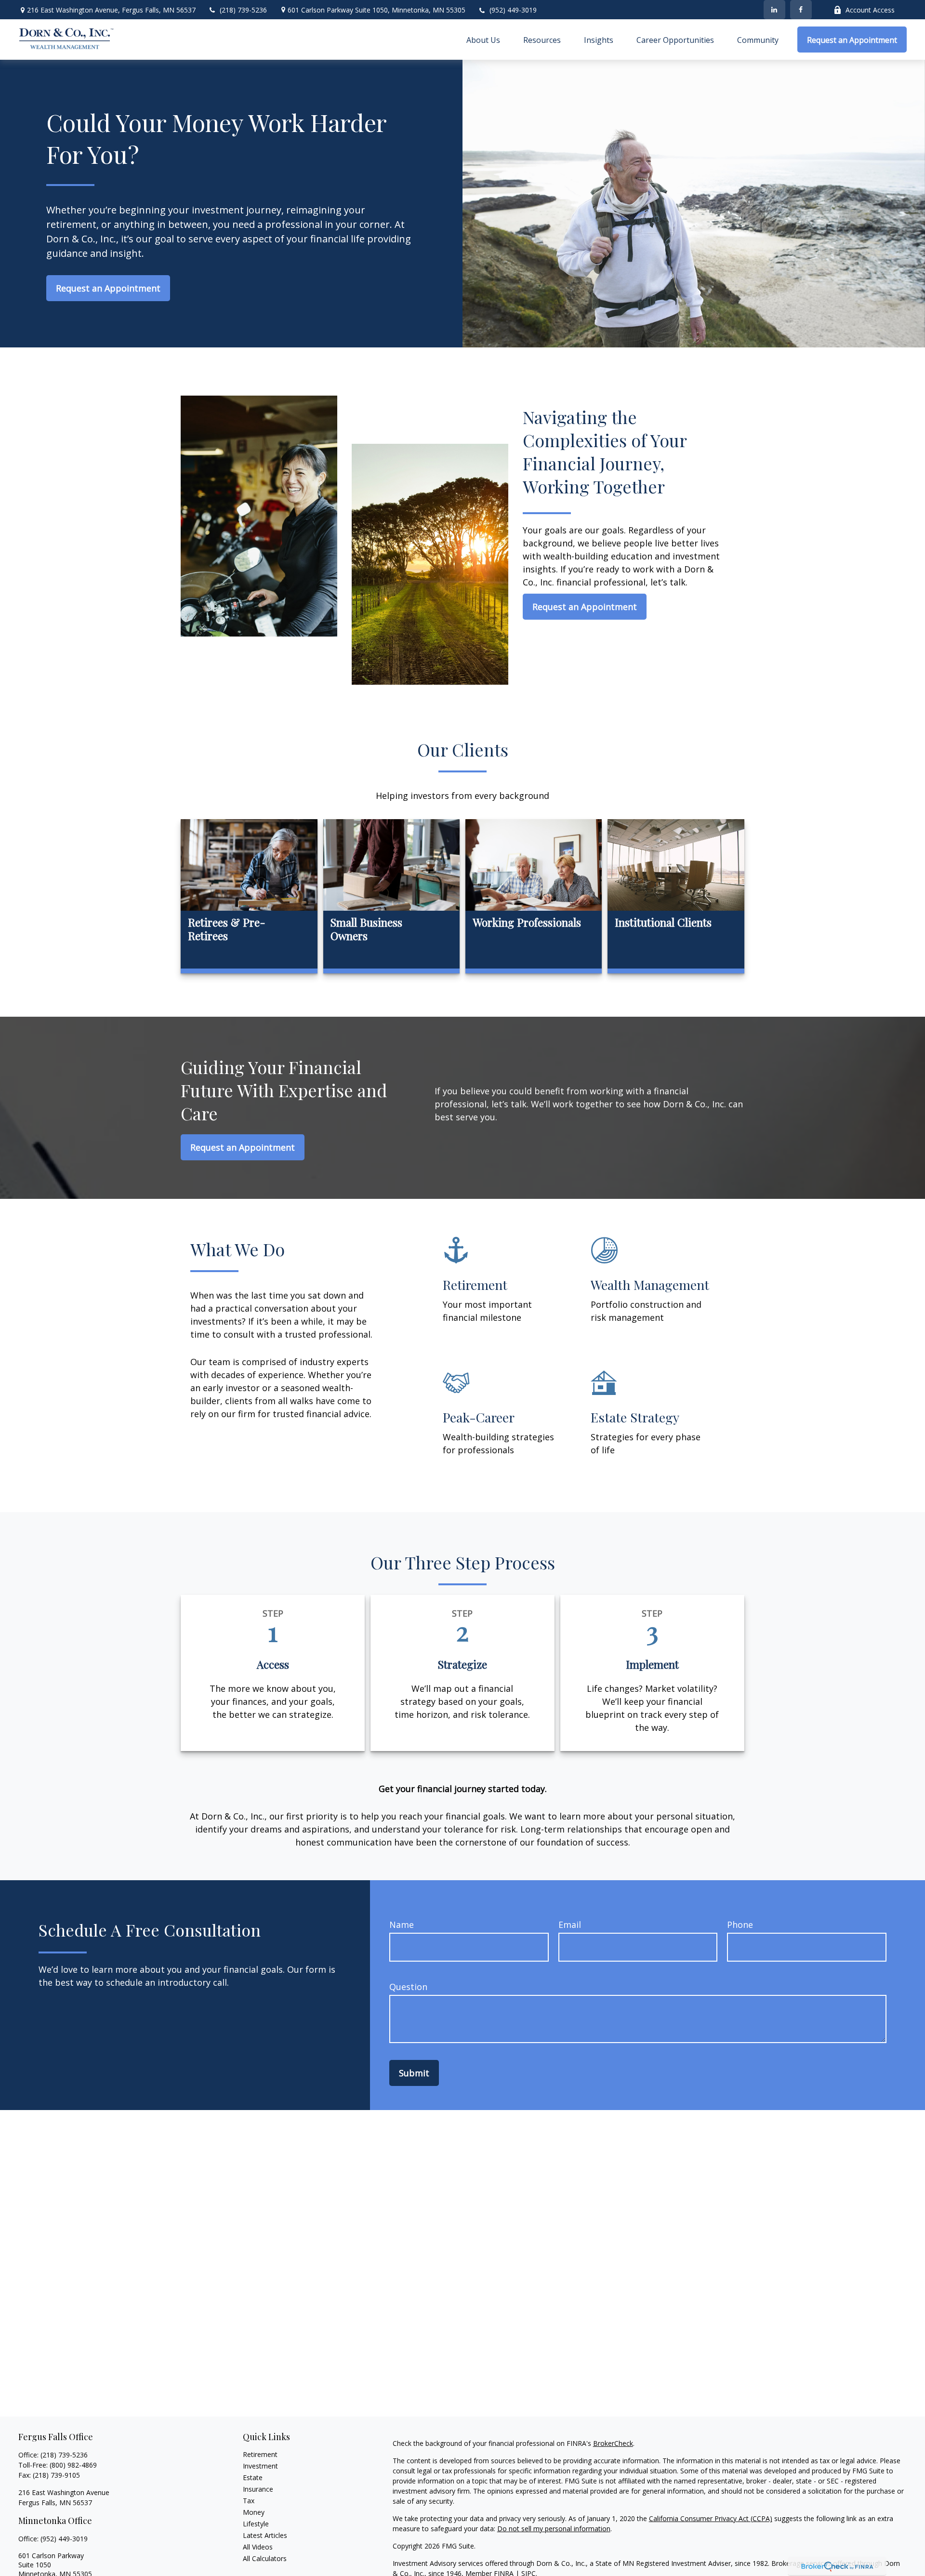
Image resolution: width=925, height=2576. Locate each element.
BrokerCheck (613, 2443)
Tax (249, 2501)
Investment (260, 2466)
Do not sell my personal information (554, 2529)
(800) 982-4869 (73, 2465)
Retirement (260, 2454)
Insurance (258, 2489)
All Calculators (265, 2558)
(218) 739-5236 (243, 10)
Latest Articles (265, 2535)
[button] (483, 40)
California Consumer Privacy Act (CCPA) (711, 2518)
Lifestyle (256, 2524)
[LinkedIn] (774, 10)
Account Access (870, 10)
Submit (414, 2073)
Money (254, 2512)
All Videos (258, 2547)
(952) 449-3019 (513, 10)
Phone (740, 1925)
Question (408, 1987)
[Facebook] (801, 10)
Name (402, 1925)
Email (570, 1925)
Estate (253, 2477)
